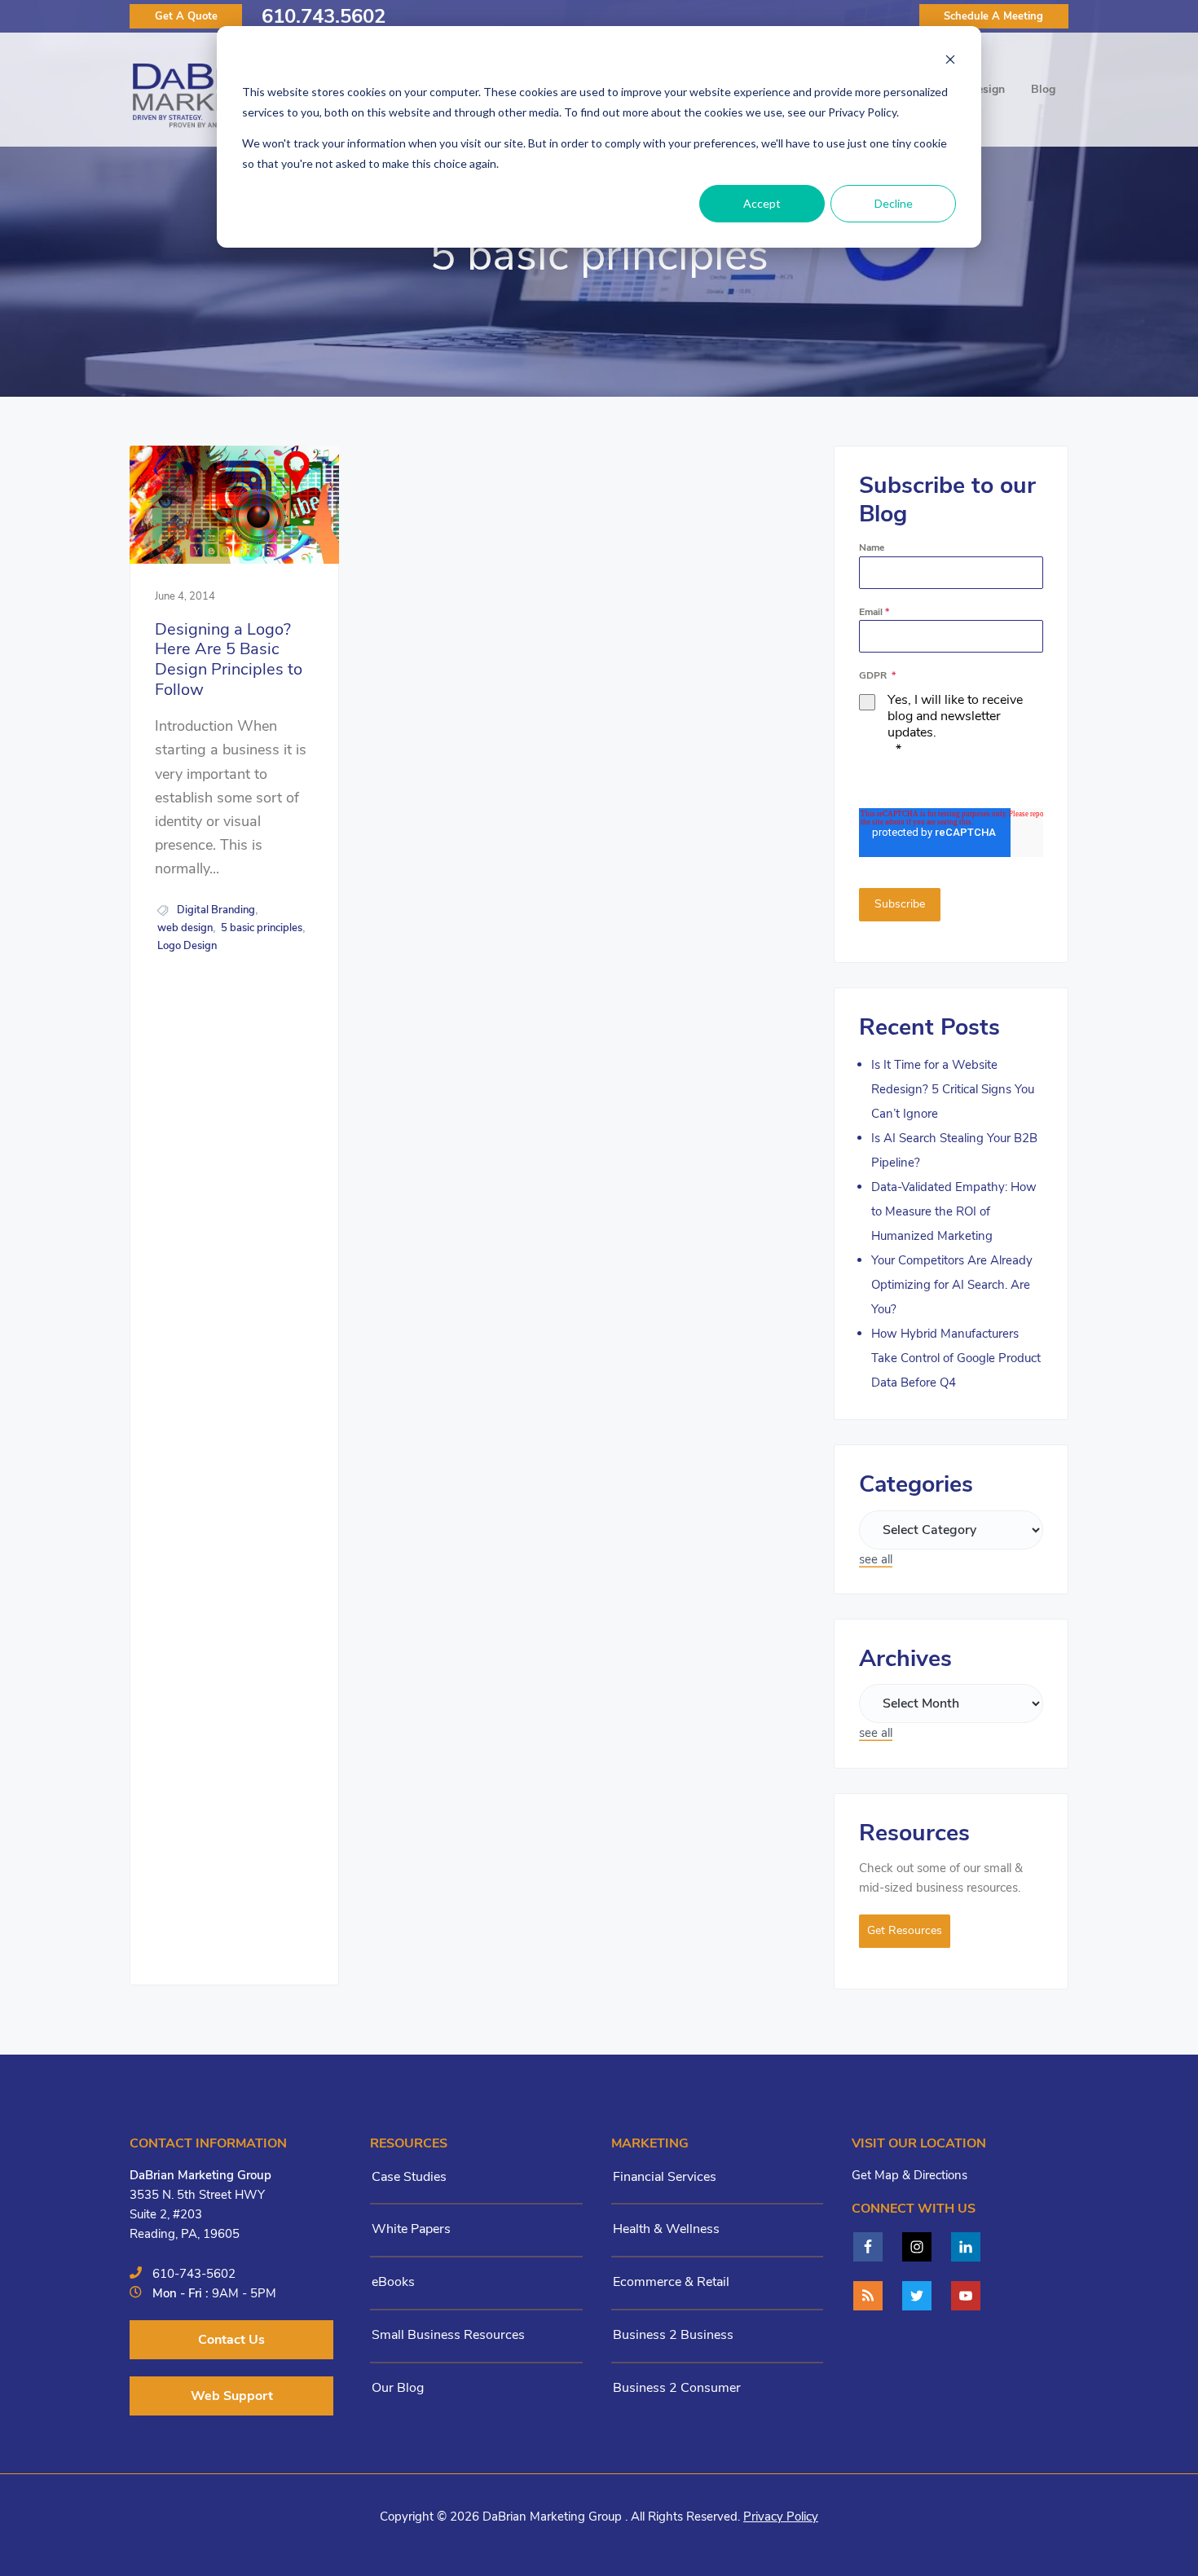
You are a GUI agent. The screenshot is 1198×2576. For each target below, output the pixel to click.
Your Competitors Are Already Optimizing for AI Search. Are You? (952, 1285)
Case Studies (409, 2177)
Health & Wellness (666, 2229)
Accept (762, 203)
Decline (894, 203)
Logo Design (187, 946)
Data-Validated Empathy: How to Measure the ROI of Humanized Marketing (954, 1211)
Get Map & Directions (910, 2175)
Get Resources (905, 1930)
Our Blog (398, 2388)
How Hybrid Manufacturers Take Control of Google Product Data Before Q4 (956, 1358)
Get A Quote (186, 16)
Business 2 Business (673, 2335)
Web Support (232, 2396)
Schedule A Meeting (993, 16)
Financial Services (665, 2177)
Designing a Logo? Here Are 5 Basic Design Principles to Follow (229, 660)
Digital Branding (216, 910)
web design (185, 928)
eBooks (393, 2282)
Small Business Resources (448, 2335)
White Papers (411, 2229)
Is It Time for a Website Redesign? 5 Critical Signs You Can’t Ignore (953, 1089)
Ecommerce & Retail (671, 2282)
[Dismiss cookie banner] (950, 62)
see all (876, 1559)
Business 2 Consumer (677, 2388)
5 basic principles (262, 928)
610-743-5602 (194, 2274)
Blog (1043, 89)
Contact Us (231, 2340)
